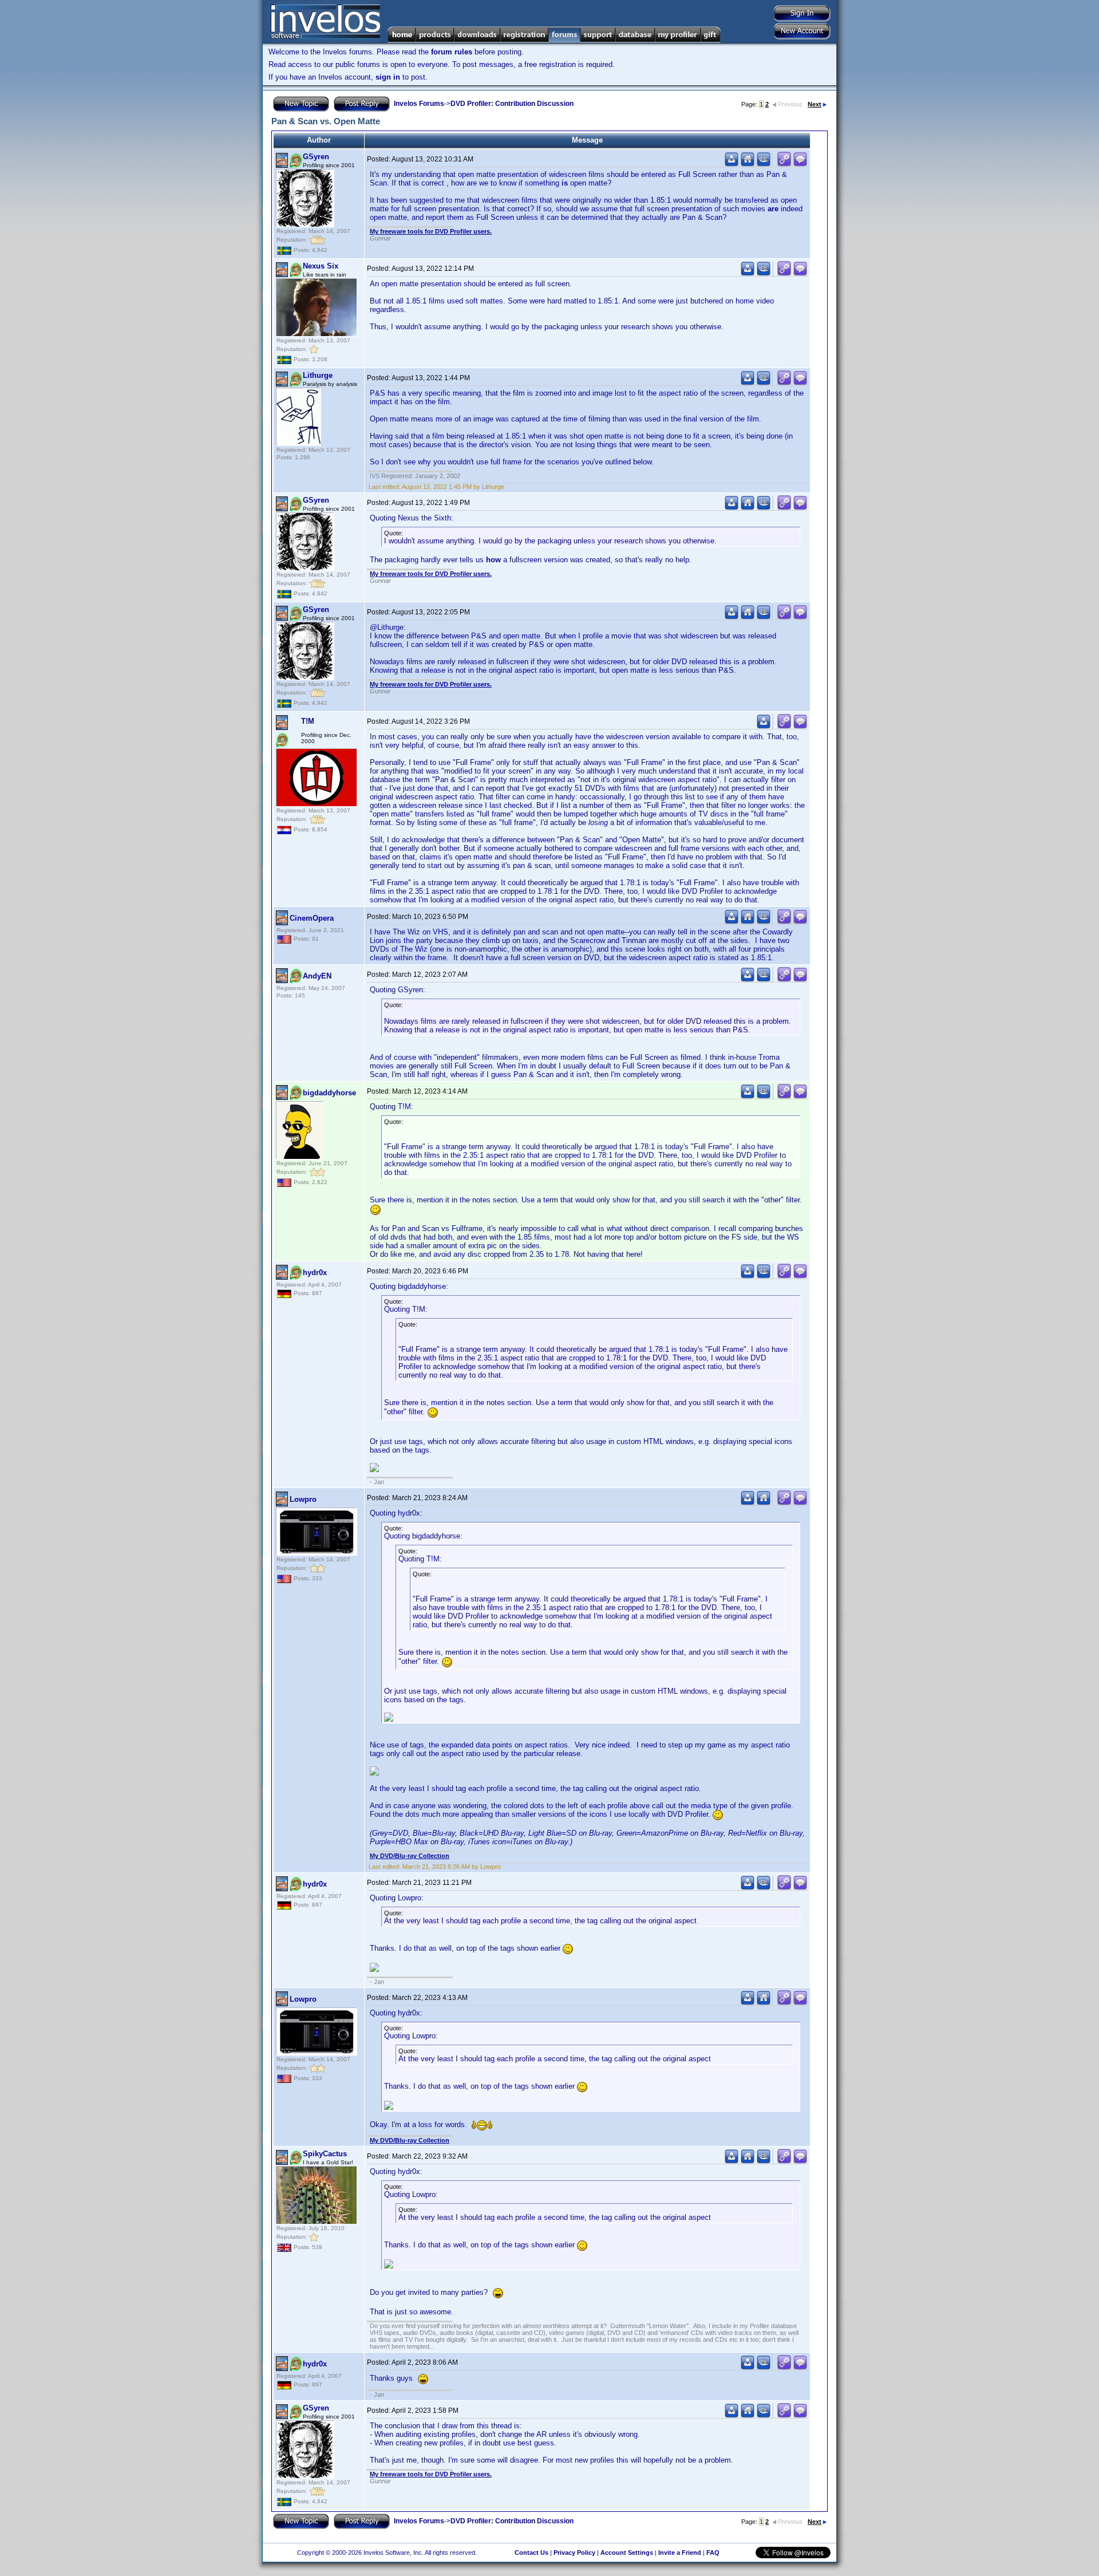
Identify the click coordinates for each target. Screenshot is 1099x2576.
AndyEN (317, 976)
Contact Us (531, 2553)
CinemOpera (312, 918)
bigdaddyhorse (329, 1093)
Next (815, 104)
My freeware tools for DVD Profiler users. (431, 231)
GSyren (316, 157)
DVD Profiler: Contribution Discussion (512, 104)
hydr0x (315, 1273)
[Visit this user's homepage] (748, 164)
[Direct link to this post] (784, 164)
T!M (308, 721)
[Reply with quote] (800, 164)
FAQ (713, 2553)
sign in (388, 77)
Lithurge (318, 375)
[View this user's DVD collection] (764, 164)
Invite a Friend (680, 2553)
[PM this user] (732, 164)
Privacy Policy (574, 2553)
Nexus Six (321, 266)
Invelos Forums (419, 104)
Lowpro (303, 1499)
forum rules (452, 52)
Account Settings (627, 2553)
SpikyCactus (325, 2154)
